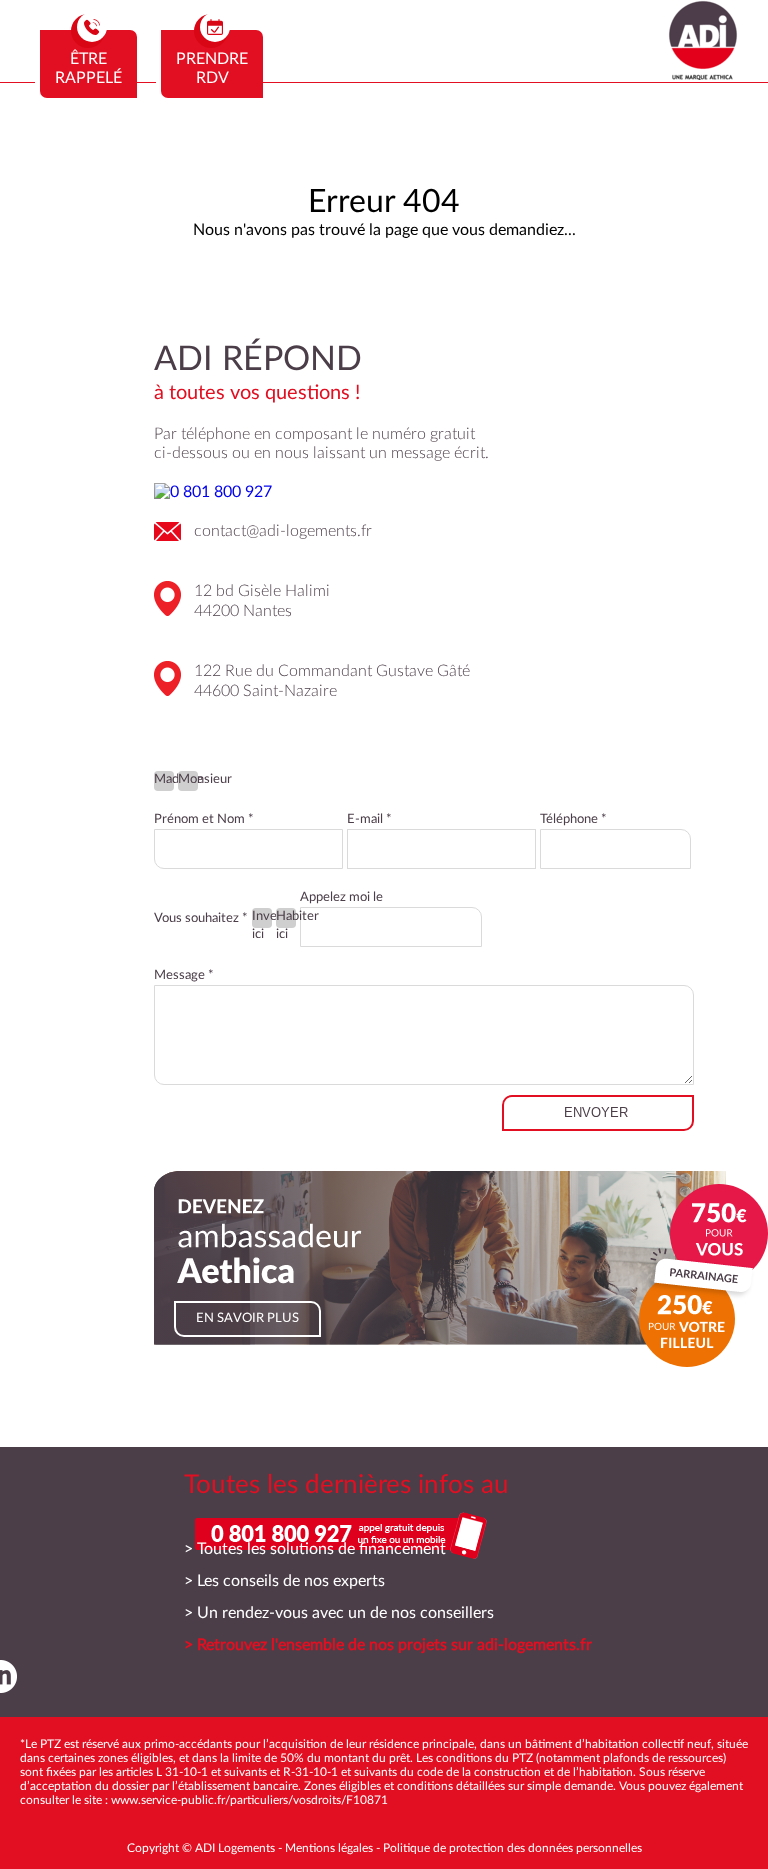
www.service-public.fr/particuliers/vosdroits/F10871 (249, 1800)
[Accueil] (703, 75)
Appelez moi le (341, 897)
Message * (184, 975)
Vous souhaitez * (201, 918)
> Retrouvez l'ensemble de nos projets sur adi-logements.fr (388, 1645)
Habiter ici (286, 919)
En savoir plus (247, 1318)
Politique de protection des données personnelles (512, 1848)
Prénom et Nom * (204, 819)
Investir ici (262, 919)
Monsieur (188, 779)
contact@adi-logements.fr (283, 531)
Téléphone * (573, 819)
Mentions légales (329, 1848)
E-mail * (369, 819)
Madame (164, 779)
